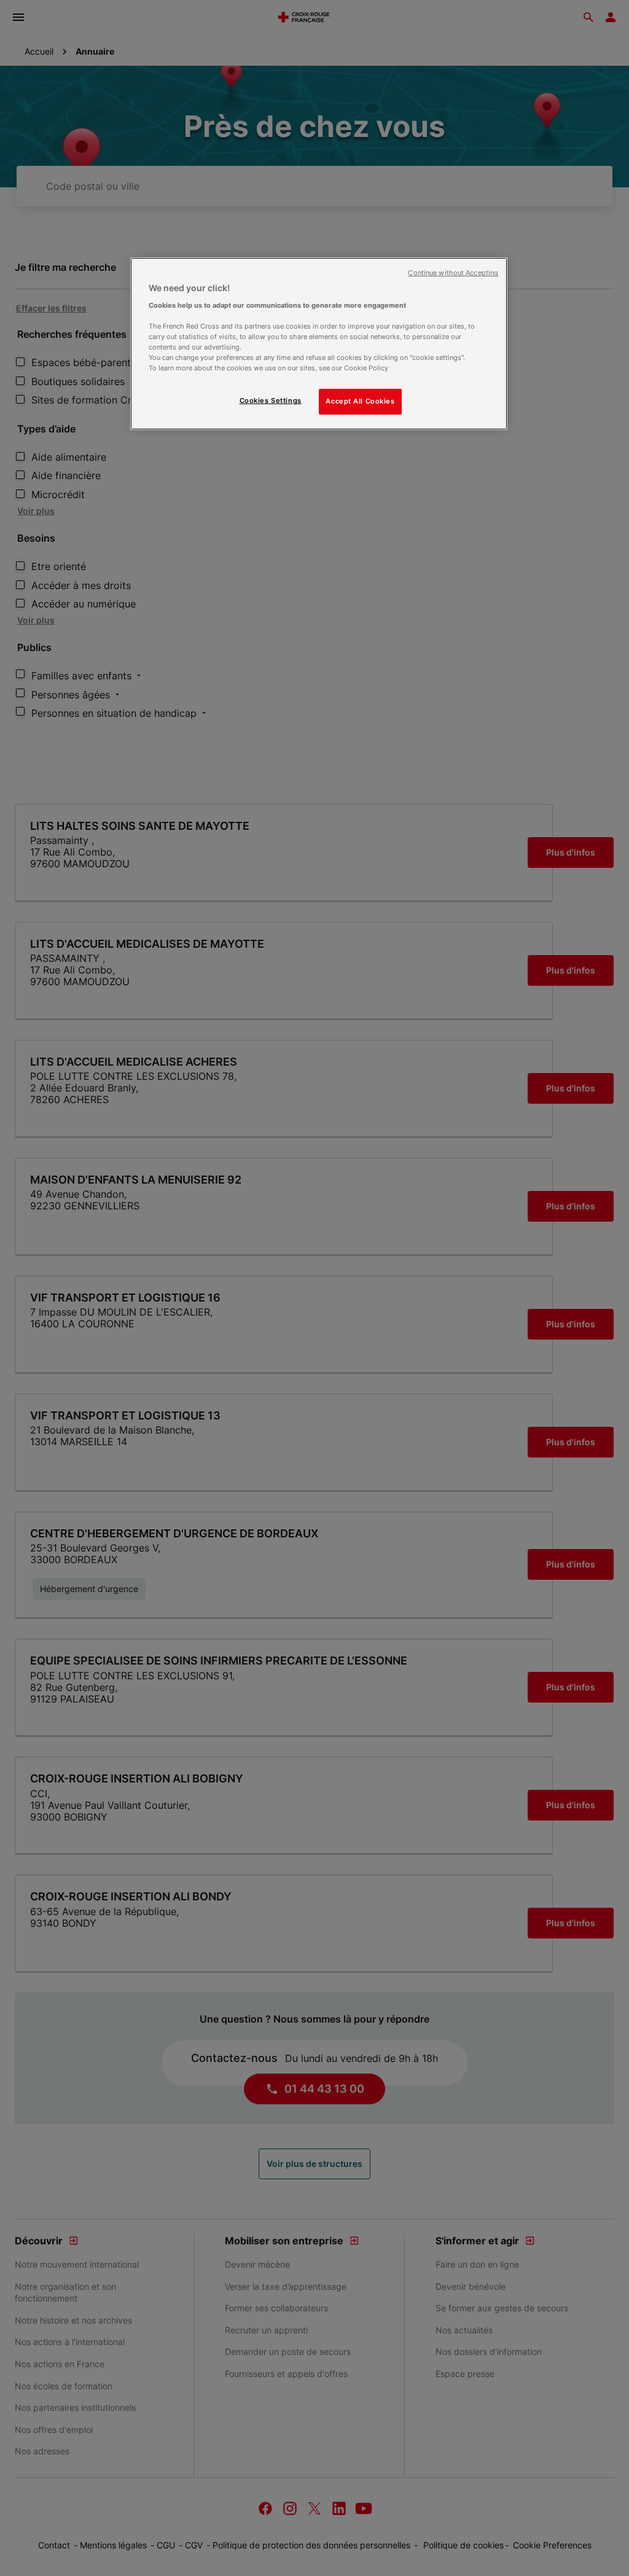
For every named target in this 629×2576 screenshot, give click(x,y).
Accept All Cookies (360, 401)
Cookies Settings (271, 400)
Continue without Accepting (453, 273)
